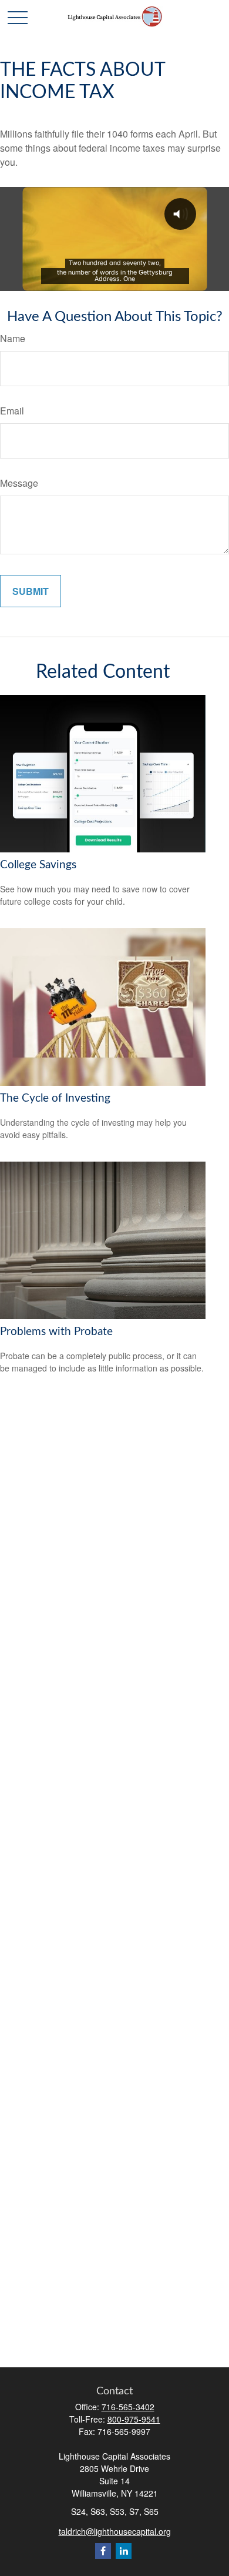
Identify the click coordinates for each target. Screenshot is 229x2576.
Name (13, 338)
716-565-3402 (128, 2407)
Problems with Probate (56, 1332)
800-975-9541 (134, 2419)
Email (12, 411)
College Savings (38, 865)
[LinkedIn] (124, 2551)
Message (19, 483)
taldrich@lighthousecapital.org (115, 2531)
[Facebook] (103, 2551)
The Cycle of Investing (55, 1098)
